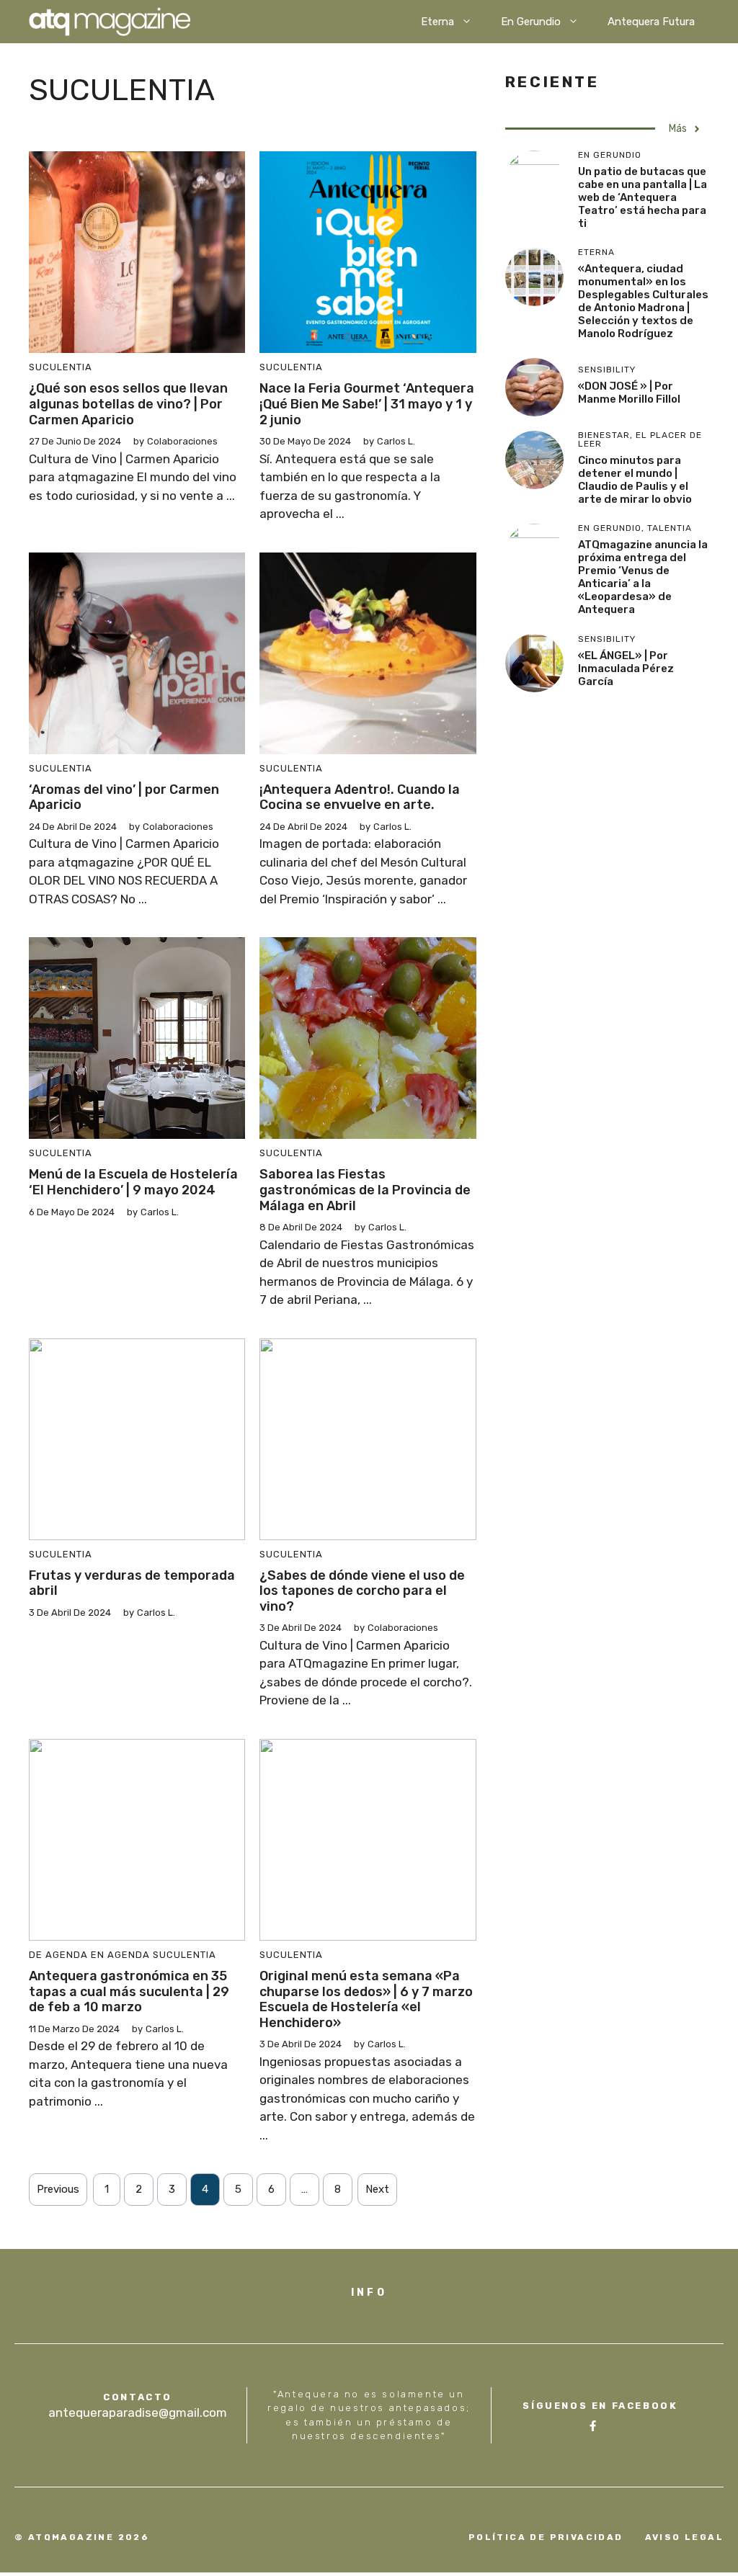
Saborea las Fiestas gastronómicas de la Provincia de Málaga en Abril (365, 1190)
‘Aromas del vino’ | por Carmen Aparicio (124, 797)
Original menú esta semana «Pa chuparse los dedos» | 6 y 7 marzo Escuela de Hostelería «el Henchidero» (366, 1999)
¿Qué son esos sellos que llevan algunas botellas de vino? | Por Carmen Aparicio (128, 404)
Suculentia (61, 367)
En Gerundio (531, 22)
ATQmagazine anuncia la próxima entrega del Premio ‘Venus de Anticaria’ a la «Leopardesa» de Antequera (643, 577)
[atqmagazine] (110, 22)
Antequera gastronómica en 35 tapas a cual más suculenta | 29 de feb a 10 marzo (129, 1991)
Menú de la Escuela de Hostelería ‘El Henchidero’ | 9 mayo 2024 (133, 1182)
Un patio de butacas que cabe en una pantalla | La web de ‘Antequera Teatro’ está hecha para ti (643, 197)
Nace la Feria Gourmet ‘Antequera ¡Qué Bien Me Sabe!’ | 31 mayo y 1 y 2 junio (367, 404)
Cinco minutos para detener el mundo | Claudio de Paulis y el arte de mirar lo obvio (635, 480)
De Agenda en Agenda (89, 1955)
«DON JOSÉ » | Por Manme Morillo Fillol (630, 393)
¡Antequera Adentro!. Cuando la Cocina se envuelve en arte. (360, 797)
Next (377, 2189)
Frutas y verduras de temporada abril (132, 1583)
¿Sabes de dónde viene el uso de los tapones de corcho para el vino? (362, 1591)
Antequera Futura (651, 22)
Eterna (437, 22)
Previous (58, 2189)
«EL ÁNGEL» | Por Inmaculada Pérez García (626, 668)
